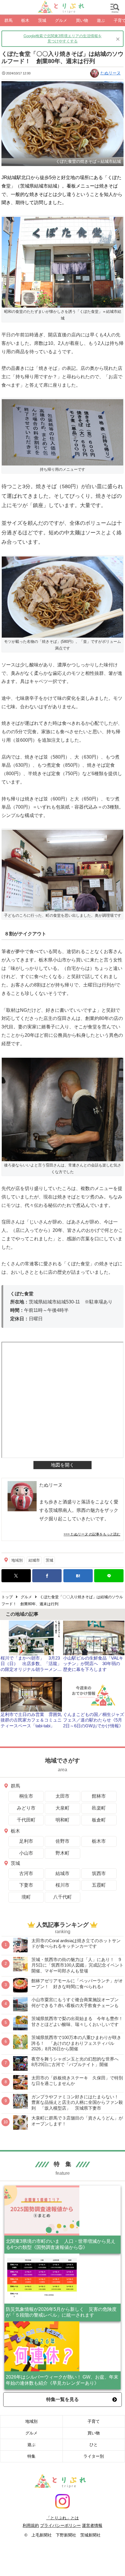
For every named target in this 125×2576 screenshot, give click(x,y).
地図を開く (63, 1465)
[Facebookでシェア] (47, 1576)
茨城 (49, 1560)
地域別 (17, 1560)
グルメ (31, 2433)
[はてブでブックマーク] (78, 1576)
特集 (31, 2456)
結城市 (34, 1560)
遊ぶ (31, 2445)
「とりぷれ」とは (63, 2518)
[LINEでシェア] (109, 1576)
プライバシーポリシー (60, 2525)
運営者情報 (92, 2525)
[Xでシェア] (16, 1576)
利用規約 (31, 2525)
